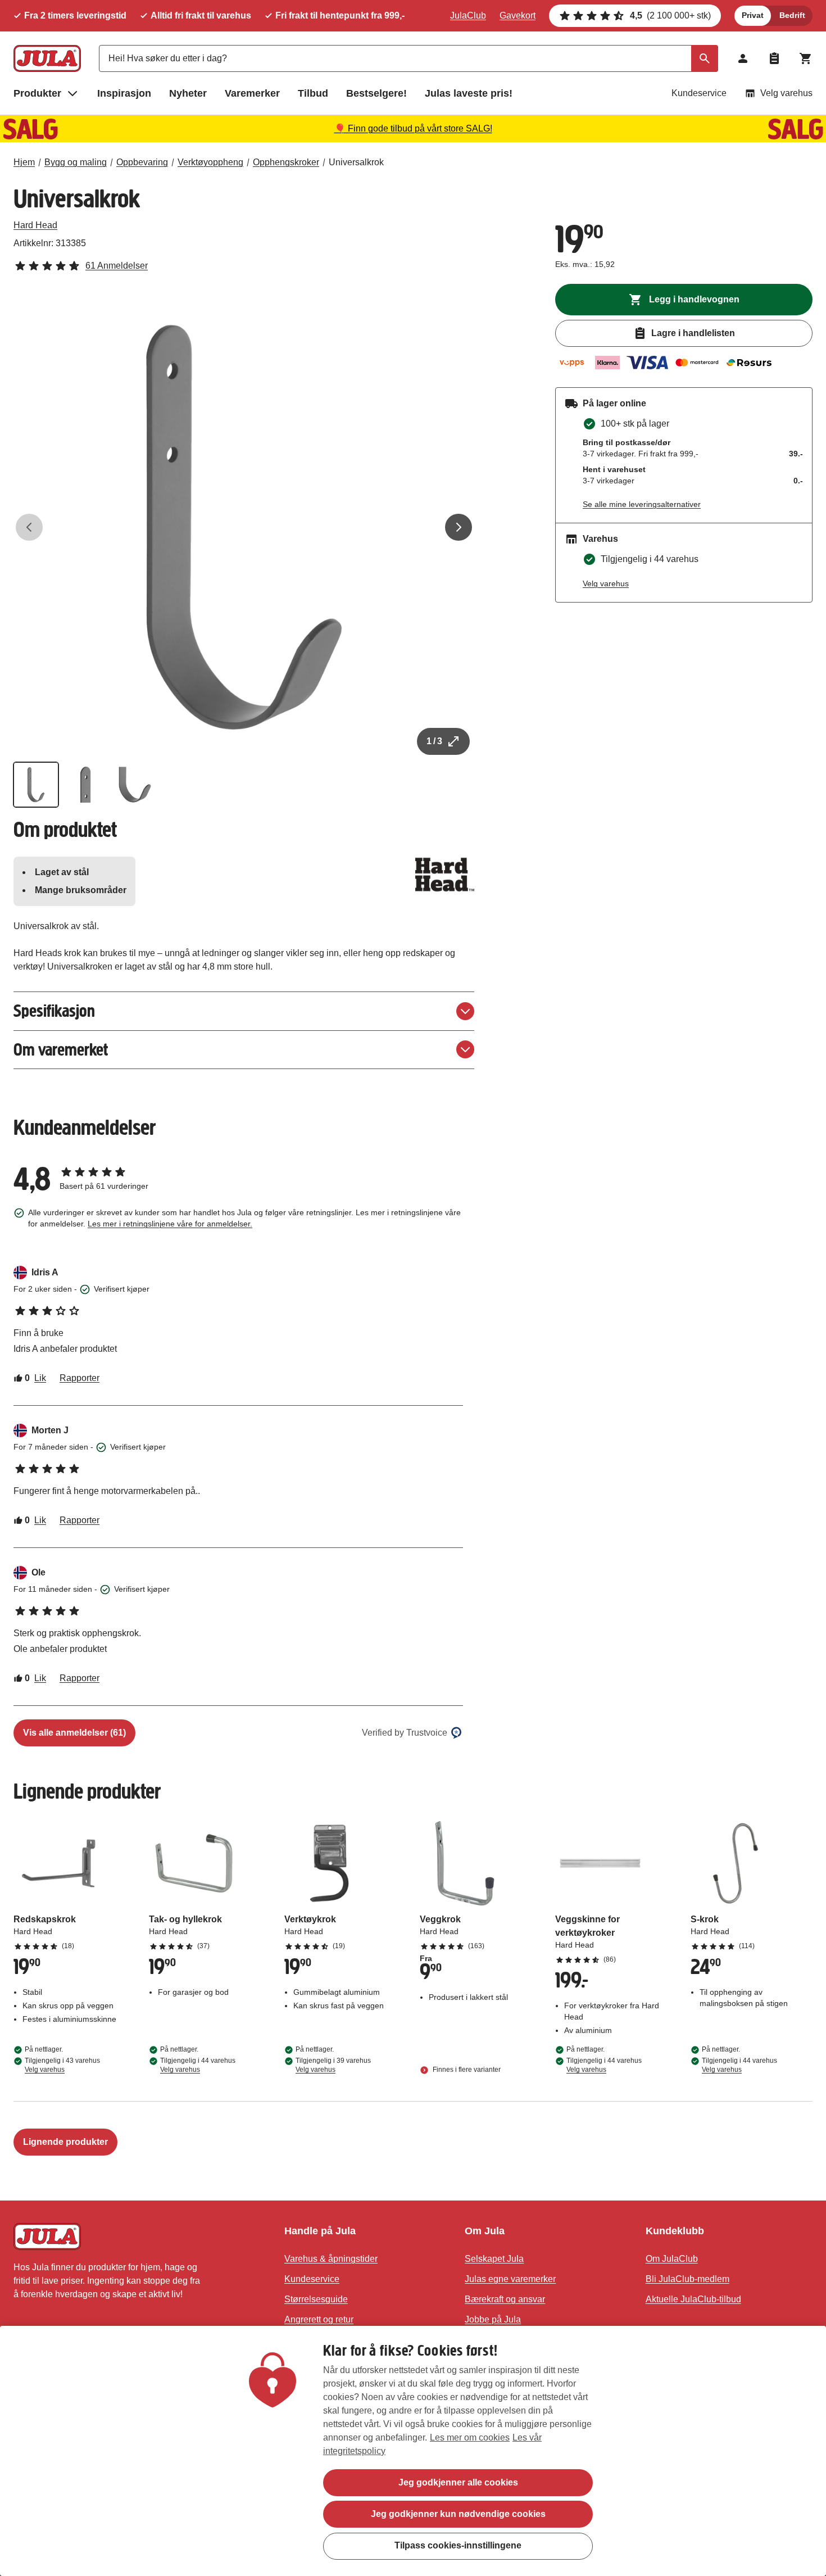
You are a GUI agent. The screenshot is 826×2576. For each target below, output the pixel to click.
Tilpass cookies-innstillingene (458, 2545)
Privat (753, 15)
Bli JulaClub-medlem (687, 2279)
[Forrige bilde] (29, 527)
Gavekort (518, 15)
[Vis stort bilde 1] (244, 527)
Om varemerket (61, 1050)
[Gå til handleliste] (774, 58)
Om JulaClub (672, 2259)
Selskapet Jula (494, 2259)
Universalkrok (356, 162)
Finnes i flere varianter (466, 2070)
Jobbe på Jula (493, 2319)
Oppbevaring (142, 162)
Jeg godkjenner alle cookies (458, 2482)
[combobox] (409, 58)
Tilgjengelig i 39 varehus (333, 2065)
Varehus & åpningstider (331, 2259)
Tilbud (313, 93)
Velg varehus (786, 93)
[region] (413, 2451)
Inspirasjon (124, 93)
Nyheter (188, 93)
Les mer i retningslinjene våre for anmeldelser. (170, 1224)
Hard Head (35, 225)
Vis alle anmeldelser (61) (74, 1733)
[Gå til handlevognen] (806, 58)
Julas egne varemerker (510, 2279)
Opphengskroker (286, 162)
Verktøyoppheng (210, 162)
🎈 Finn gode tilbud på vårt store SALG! (413, 128)
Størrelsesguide (316, 2299)
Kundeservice (699, 93)
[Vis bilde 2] (85, 785)
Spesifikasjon (54, 1011)
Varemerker (252, 93)
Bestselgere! (376, 93)
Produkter (37, 93)
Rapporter (80, 1378)
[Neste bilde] (459, 527)
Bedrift (792, 15)
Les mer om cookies (470, 2437)
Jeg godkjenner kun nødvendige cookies (458, 2514)
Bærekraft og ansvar (505, 2299)
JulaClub (468, 15)
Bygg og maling (76, 162)
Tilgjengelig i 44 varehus (198, 2065)
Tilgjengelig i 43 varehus (62, 2065)
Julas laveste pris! (469, 93)
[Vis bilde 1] (36, 785)
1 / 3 (434, 741)
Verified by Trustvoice (405, 1733)
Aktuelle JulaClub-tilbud (693, 2299)
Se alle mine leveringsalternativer (642, 504)
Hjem (24, 162)
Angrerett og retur (319, 2319)
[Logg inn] (743, 58)
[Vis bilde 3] (135, 785)
